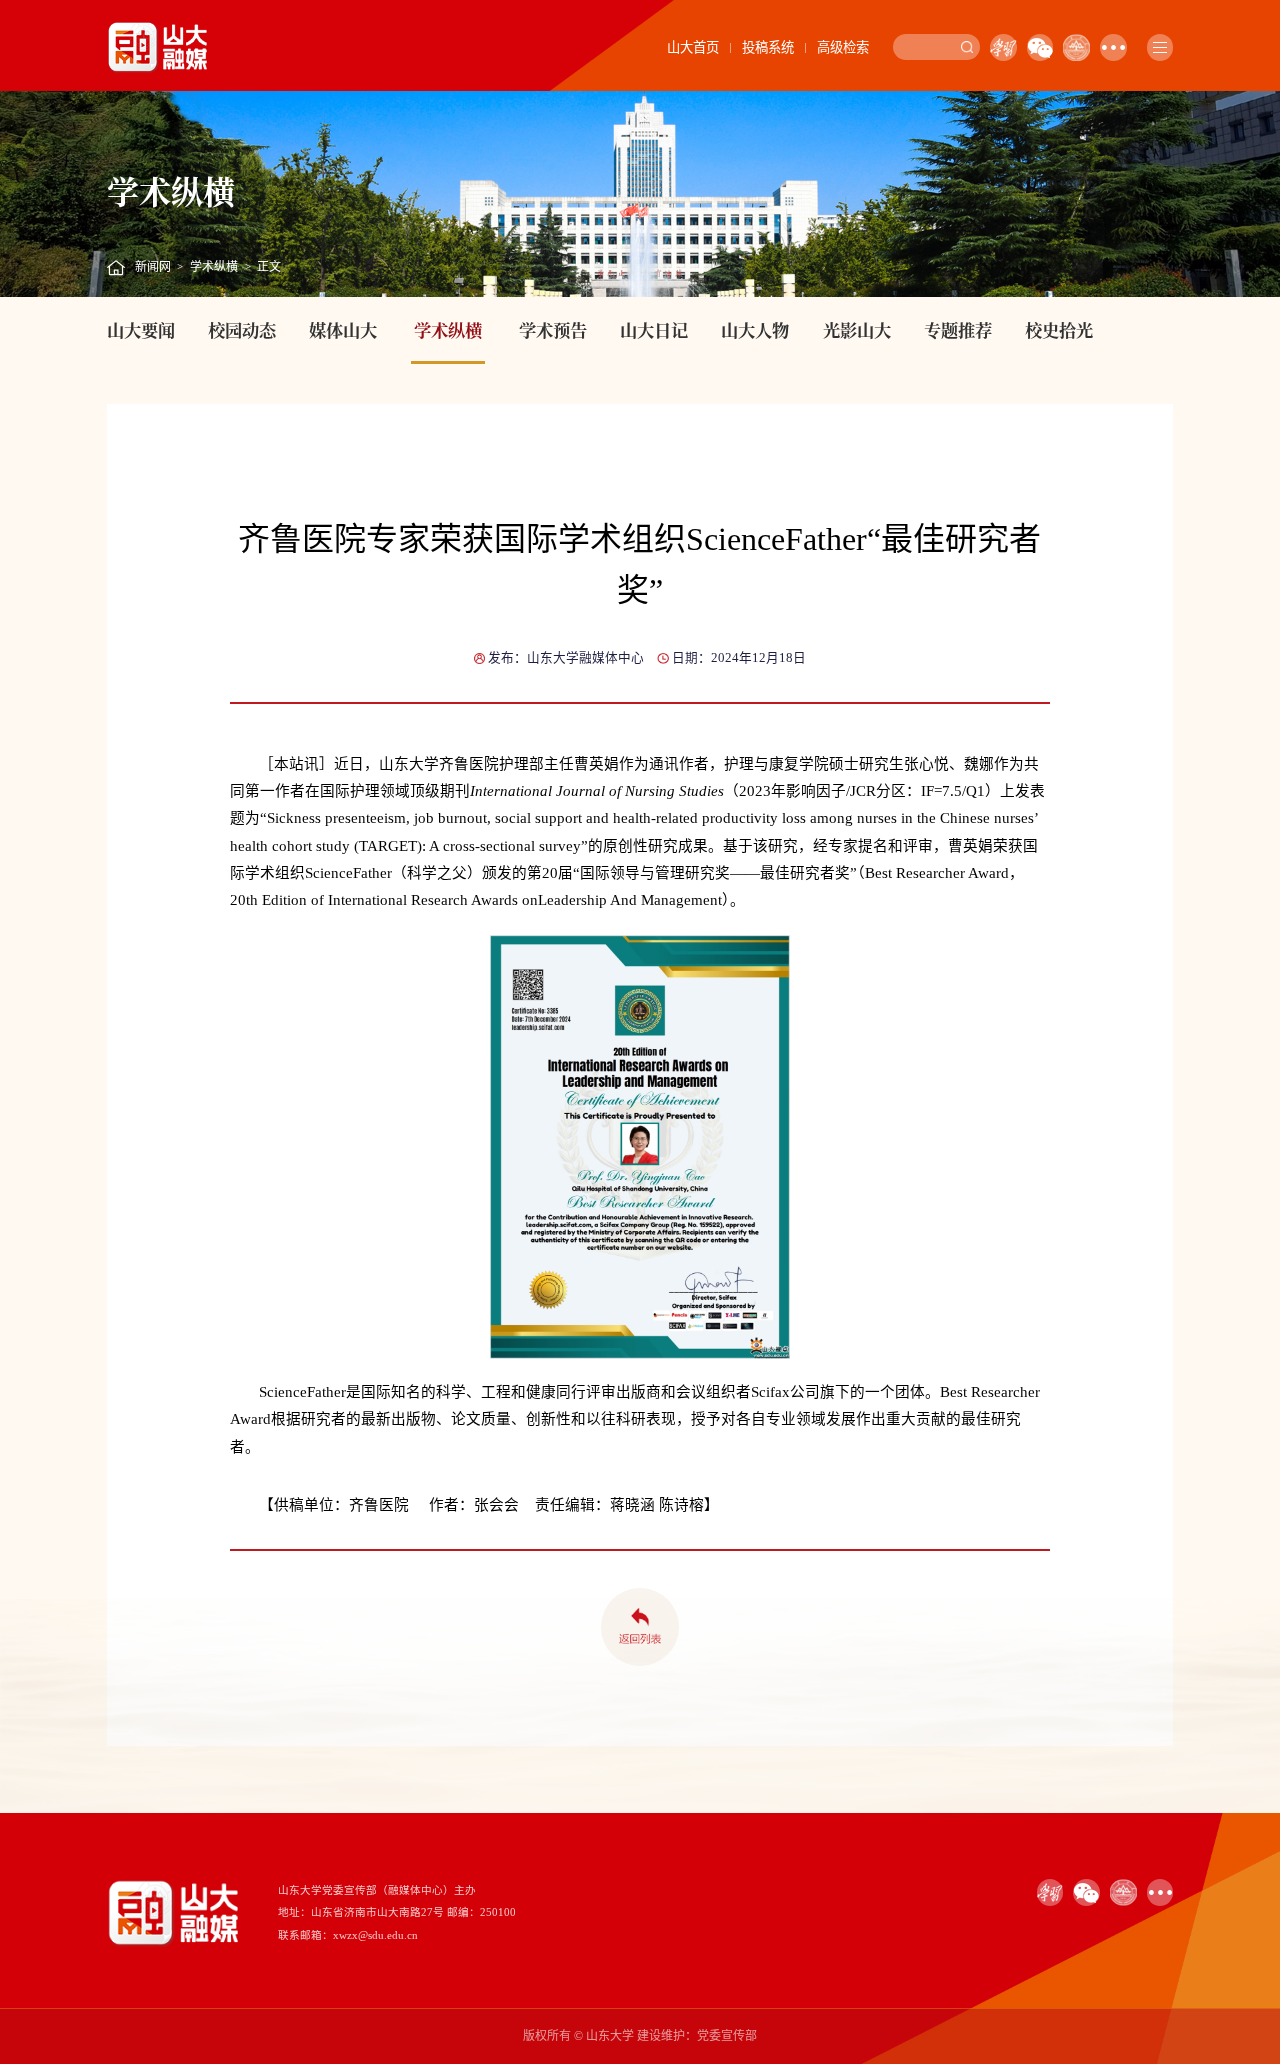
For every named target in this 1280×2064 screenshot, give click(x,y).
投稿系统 (768, 47)
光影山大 (857, 329)
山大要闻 (141, 329)
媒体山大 (343, 329)
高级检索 (843, 47)
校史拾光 (1059, 329)
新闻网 (153, 267)
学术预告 (553, 329)
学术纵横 (214, 267)
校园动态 (242, 329)
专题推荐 (958, 329)
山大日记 (654, 329)
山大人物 (755, 329)
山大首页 (693, 47)
